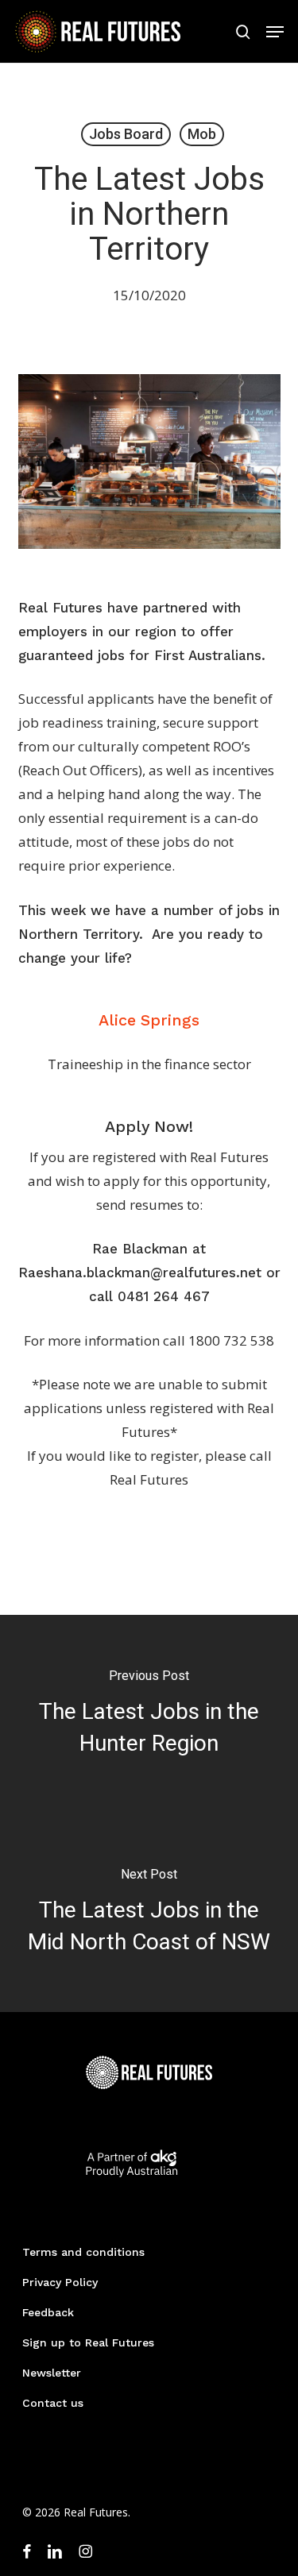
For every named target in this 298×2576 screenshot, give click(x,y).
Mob (202, 134)
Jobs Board (126, 134)
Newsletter (52, 2373)
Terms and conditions (83, 2252)
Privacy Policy (60, 2282)
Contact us (53, 2403)
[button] (275, 32)
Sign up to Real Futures (88, 2342)
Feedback (48, 2312)
